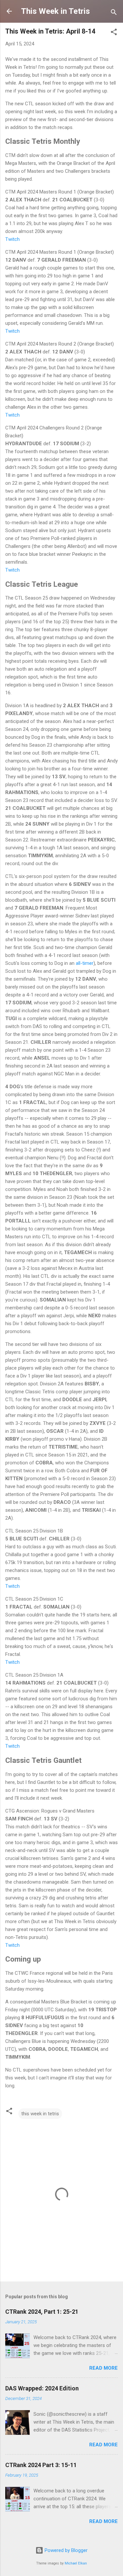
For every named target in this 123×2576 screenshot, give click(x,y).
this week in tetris (40, 2114)
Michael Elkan (76, 2563)
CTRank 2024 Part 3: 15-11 (41, 2465)
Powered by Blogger (65, 2550)
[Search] (114, 13)
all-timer (85, 963)
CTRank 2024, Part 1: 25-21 (42, 2312)
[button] (114, 33)
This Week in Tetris (55, 11)
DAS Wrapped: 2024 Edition (42, 2388)
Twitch (12, 239)
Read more (103, 2368)
